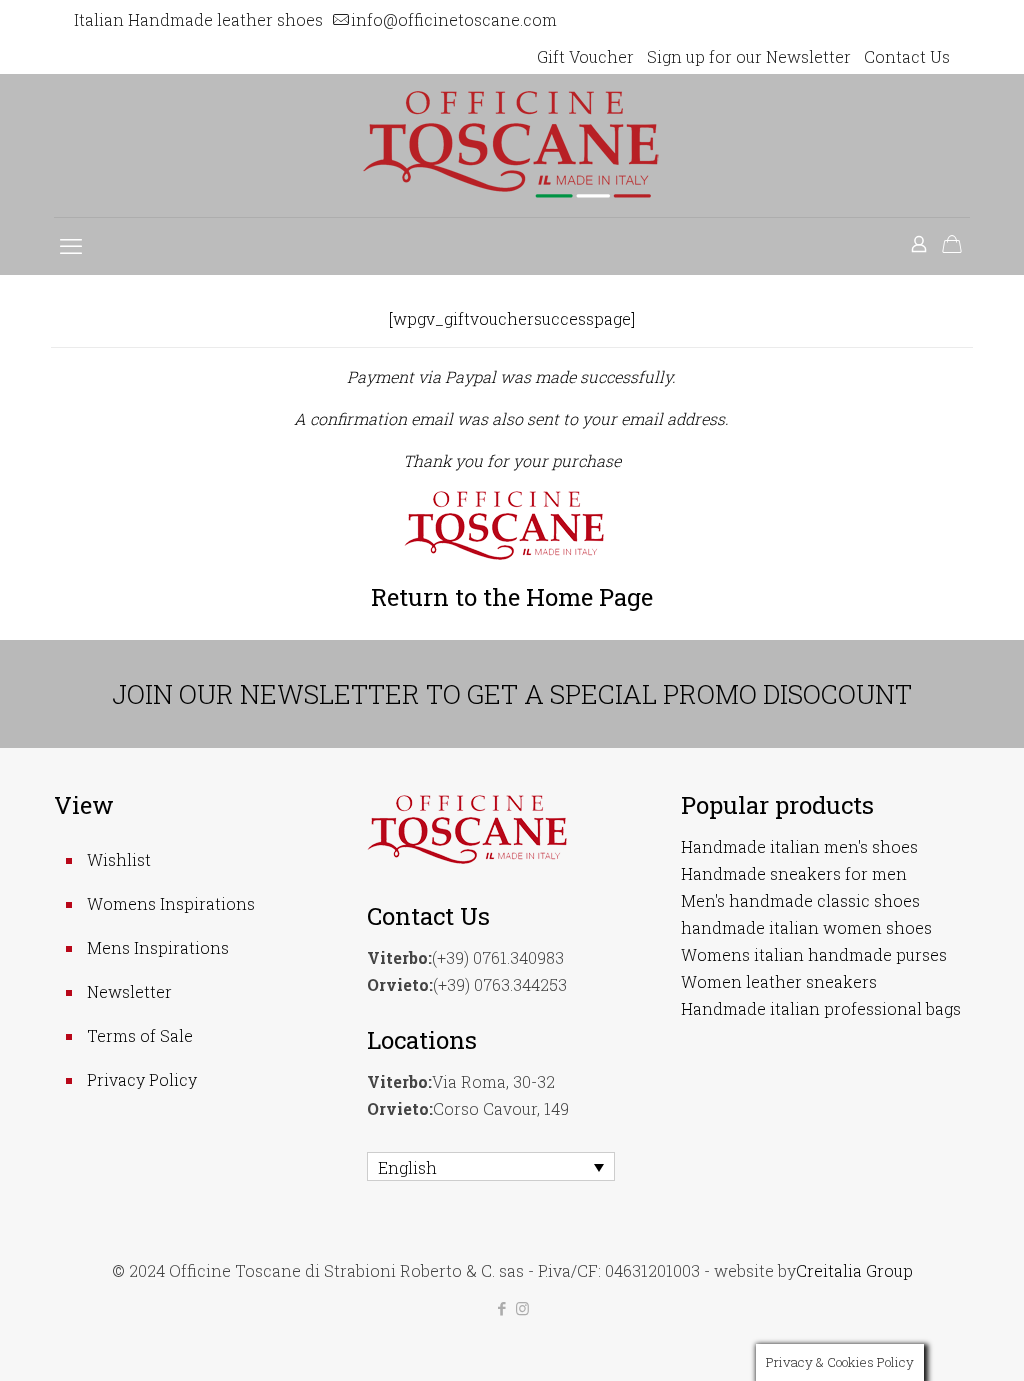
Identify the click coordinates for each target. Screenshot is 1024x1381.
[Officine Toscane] (512, 145)
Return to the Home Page (512, 597)
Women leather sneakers (779, 981)
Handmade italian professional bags (821, 1008)
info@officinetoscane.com (454, 19)
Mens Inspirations (158, 947)
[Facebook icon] (501, 1308)
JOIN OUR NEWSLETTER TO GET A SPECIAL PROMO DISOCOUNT (512, 693)
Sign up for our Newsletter (749, 56)
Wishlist (119, 859)
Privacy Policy (142, 1079)
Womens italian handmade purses (814, 954)
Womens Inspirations (171, 903)
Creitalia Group (854, 1270)
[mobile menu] (71, 246)
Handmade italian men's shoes (799, 846)
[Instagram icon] (522, 1308)
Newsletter (129, 991)
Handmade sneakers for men (794, 873)
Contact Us (907, 56)
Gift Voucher (585, 56)
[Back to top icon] (928, 1340)
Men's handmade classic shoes (800, 900)
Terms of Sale (140, 1035)
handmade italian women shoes (806, 927)
